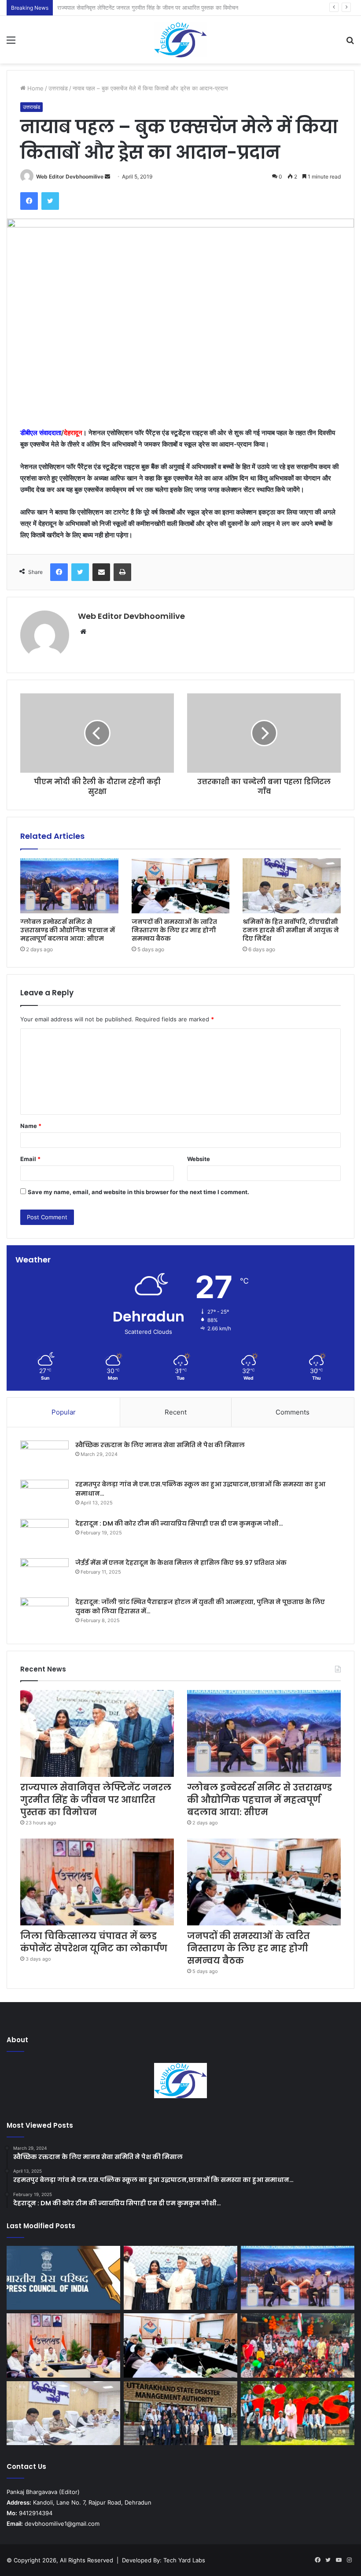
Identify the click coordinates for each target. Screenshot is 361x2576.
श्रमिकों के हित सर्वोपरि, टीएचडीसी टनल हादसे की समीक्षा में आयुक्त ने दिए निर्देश (291, 930)
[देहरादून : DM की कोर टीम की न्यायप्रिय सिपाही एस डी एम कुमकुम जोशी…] (44, 1536)
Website (199, 1159)
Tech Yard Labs (184, 2560)
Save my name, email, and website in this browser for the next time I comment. (138, 1192)
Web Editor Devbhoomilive (70, 177)
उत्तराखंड (58, 88)
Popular (64, 1412)
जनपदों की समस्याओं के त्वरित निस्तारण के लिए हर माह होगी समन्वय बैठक (174, 930)
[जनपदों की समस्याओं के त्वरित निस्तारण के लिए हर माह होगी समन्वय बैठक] (181, 886)
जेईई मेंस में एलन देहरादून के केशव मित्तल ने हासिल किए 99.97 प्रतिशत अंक (181, 1563)
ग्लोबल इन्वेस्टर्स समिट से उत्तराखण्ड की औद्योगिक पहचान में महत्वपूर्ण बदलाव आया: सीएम (148, 7)
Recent (176, 1412)
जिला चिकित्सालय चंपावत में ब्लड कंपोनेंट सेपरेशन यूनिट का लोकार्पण (94, 1942)
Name (31, 1126)
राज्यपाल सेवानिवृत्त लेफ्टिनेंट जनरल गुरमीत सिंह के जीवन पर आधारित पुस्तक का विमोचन (96, 1800)
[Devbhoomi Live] (180, 40)
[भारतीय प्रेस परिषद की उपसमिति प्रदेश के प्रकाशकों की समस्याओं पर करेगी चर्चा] (63, 2278)
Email (30, 1159)
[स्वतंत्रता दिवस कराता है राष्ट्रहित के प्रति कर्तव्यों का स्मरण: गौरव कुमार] (298, 2345)
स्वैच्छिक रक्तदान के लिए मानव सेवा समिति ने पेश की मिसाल (160, 1445)
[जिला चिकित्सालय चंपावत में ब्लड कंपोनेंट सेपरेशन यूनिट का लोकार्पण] (97, 1882)
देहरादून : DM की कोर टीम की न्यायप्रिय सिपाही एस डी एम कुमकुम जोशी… (179, 1523)
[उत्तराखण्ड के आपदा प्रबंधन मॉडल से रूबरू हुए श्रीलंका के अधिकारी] (180, 2413)
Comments (293, 1412)
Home (35, 88)
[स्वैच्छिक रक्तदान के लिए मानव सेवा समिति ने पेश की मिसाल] (44, 1457)
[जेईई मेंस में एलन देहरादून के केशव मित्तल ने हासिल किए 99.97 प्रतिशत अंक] (44, 1575)
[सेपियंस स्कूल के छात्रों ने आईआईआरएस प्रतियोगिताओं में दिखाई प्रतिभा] (298, 2413)
